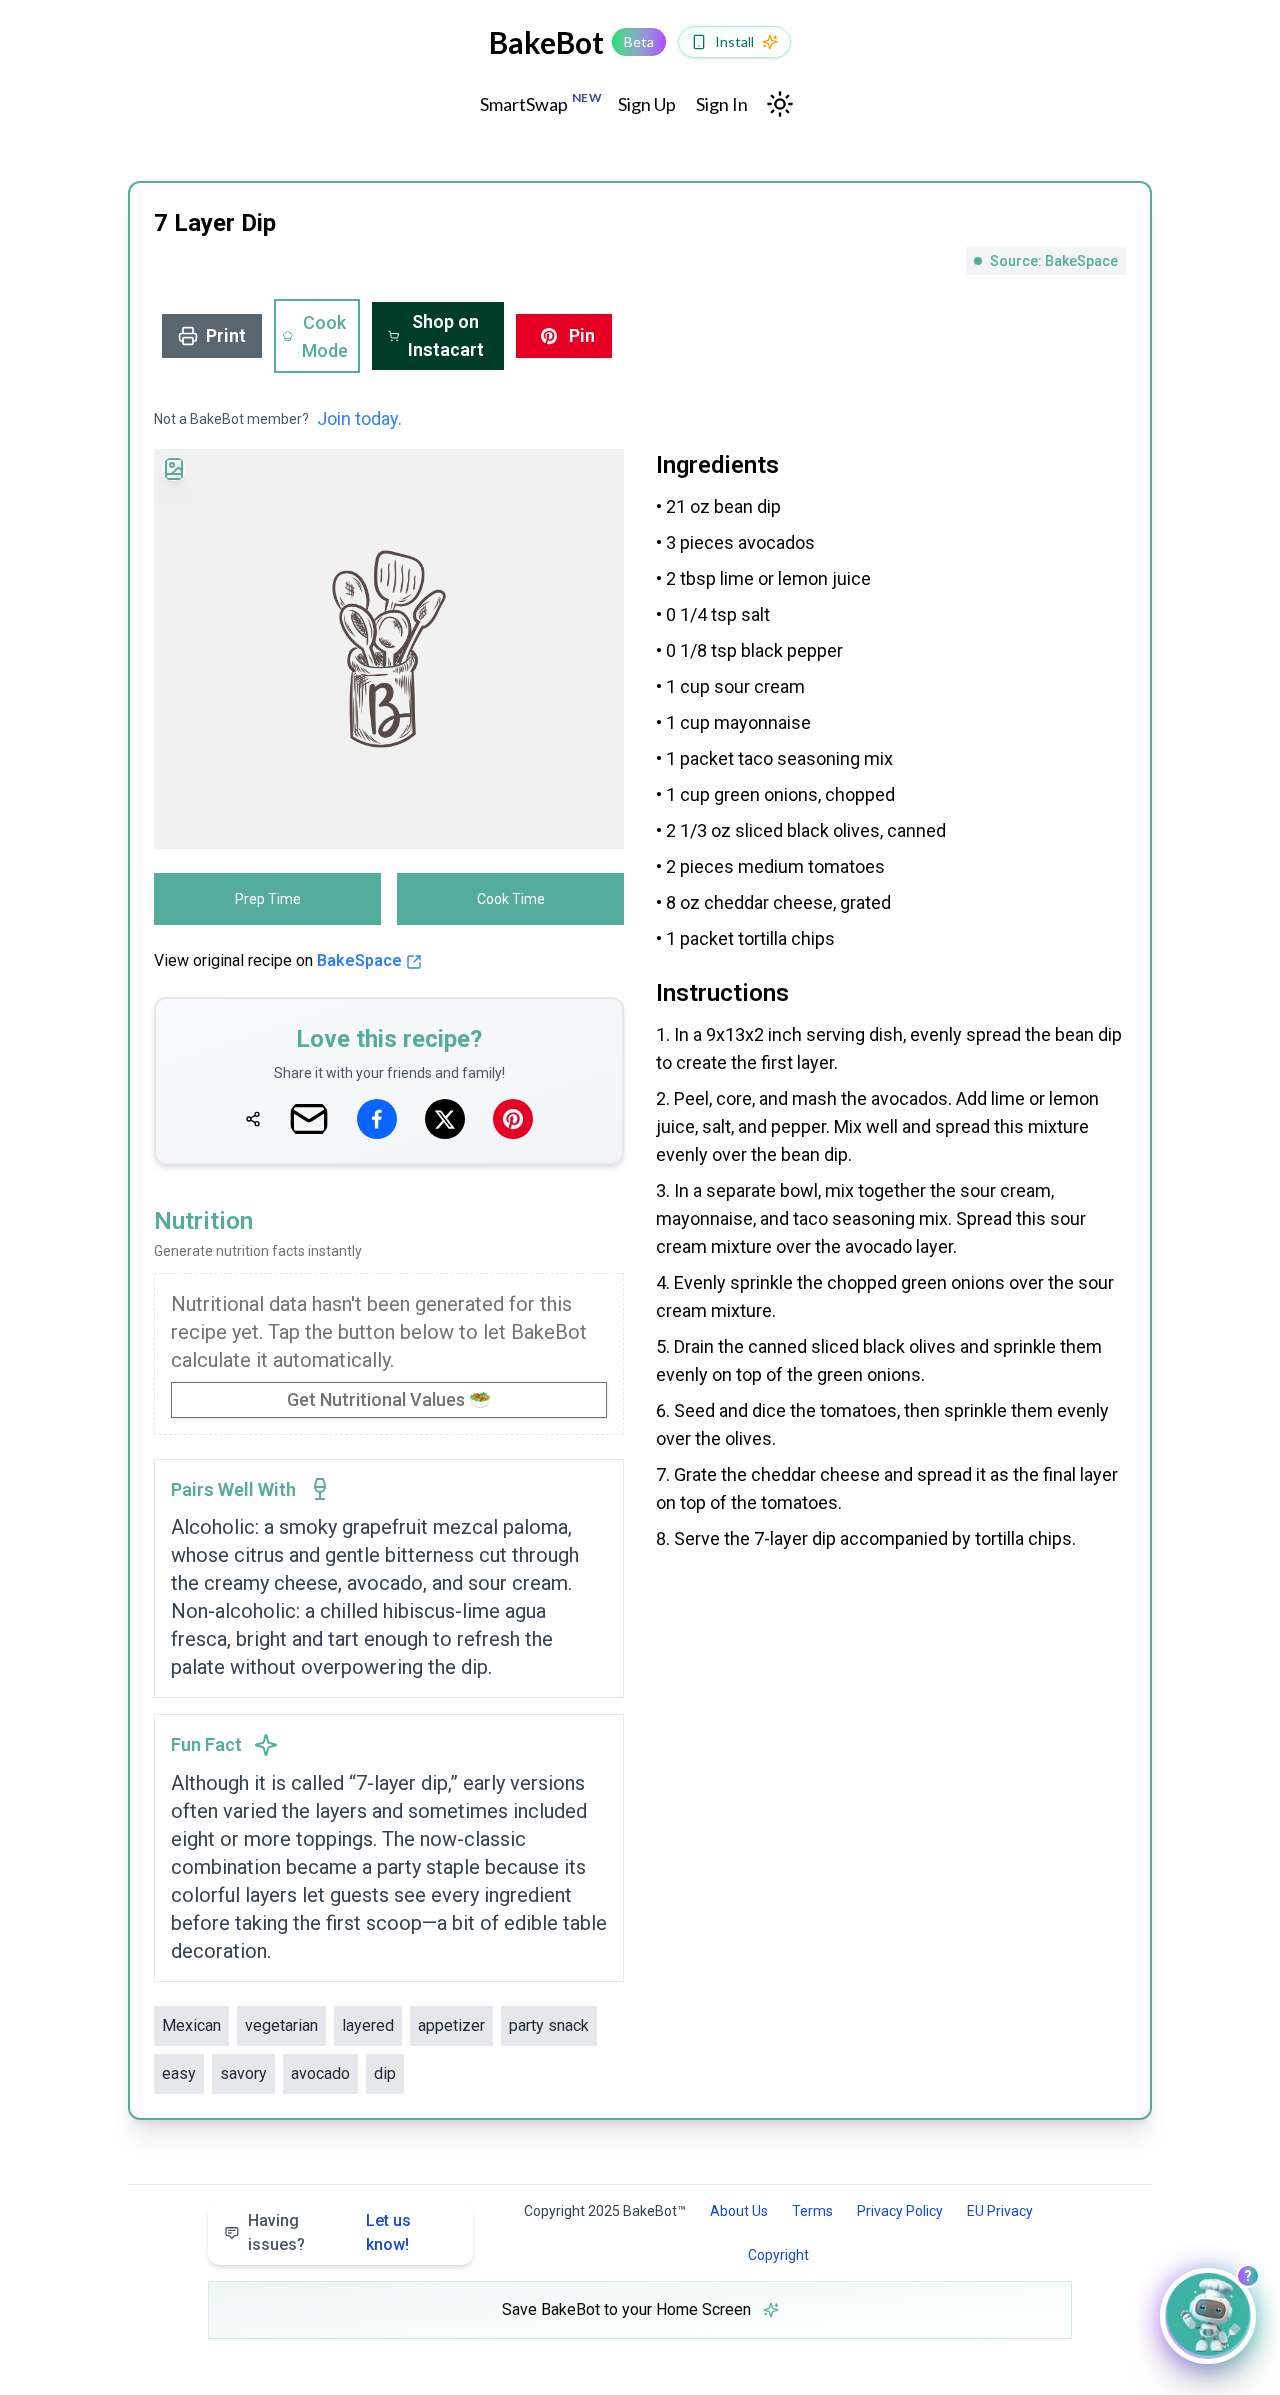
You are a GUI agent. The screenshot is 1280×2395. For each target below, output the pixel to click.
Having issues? (329, 2232)
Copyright (778, 2255)
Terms (812, 2211)
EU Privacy (1000, 2211)
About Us (739, 2211)
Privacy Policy (900, 2211)
